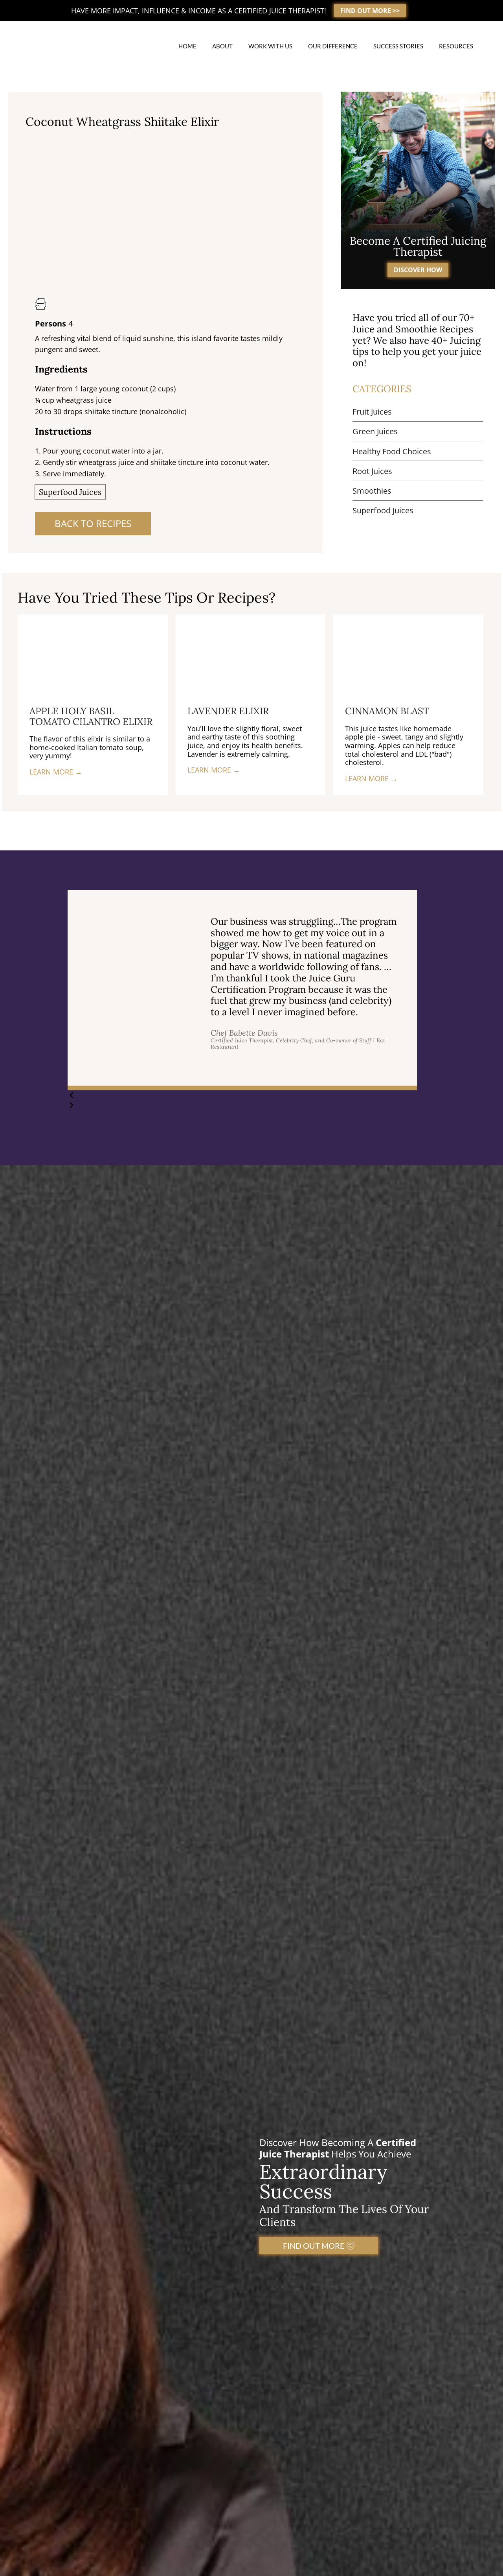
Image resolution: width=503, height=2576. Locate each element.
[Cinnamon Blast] (408, 654)
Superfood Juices (70, 492)
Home (187, 46)
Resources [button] (456, 46)
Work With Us (270, 46)
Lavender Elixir (228, 711)
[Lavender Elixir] (251, 654)
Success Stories (398, 46)
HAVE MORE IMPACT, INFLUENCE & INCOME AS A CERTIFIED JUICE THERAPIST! (199, 11)
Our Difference (333, 46)
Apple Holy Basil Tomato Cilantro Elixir (91, 716)
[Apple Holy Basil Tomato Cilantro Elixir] (93, 654)
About (222, 46)
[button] (242, 1095)
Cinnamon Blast (387, 711)
